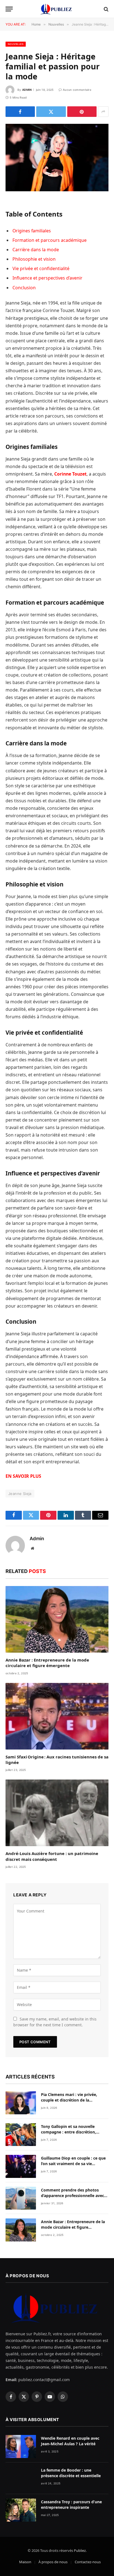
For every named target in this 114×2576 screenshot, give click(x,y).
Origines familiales (32, 231)
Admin (27, 90)
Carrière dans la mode (36, 250)
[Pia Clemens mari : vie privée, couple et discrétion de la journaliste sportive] (21, 2103)
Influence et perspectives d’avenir (47, 278)
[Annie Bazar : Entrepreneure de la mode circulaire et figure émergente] (57, 1619)
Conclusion (24, 288)
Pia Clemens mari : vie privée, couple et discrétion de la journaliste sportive (69, 2100)
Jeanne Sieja (20, 1494)
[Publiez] (57, 9)
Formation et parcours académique (50, 240)
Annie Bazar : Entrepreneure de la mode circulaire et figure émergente (47, 1663)
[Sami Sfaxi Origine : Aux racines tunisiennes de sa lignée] (57, 1716)
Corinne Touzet (70, 474)
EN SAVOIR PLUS (23, 1476)
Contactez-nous (88, 2562)
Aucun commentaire (77, 90)
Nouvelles (16, 44)
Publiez (80, 2550)
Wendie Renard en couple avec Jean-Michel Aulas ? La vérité (70, 2441)
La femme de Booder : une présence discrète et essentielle (71, 2473)
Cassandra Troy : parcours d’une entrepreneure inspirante (71, 2505)
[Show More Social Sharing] (103, 112)
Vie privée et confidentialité (41, 268)
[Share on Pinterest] (82, 112)
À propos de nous (53, 2562)
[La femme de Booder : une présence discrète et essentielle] (21, 2478)
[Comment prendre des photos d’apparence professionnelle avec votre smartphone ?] (21, 2198)
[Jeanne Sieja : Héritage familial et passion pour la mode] (57, 158)
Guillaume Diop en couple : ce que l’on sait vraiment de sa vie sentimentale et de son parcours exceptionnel (73, 2166)
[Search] (106, 9)
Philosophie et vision (34, 259)
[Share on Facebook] (20, 112)
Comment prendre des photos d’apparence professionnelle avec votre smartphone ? (72, 2196)
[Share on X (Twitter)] (51, 112)
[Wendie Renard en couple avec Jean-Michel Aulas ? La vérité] (21, 2446)
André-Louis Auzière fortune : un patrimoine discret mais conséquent (52, 1856)
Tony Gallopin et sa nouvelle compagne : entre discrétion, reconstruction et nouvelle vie (70, 2132)
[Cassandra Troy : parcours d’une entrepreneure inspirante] (21, 2510)
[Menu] (9, 9)
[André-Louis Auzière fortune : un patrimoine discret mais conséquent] (57, 1813)
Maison (25, 2562)
